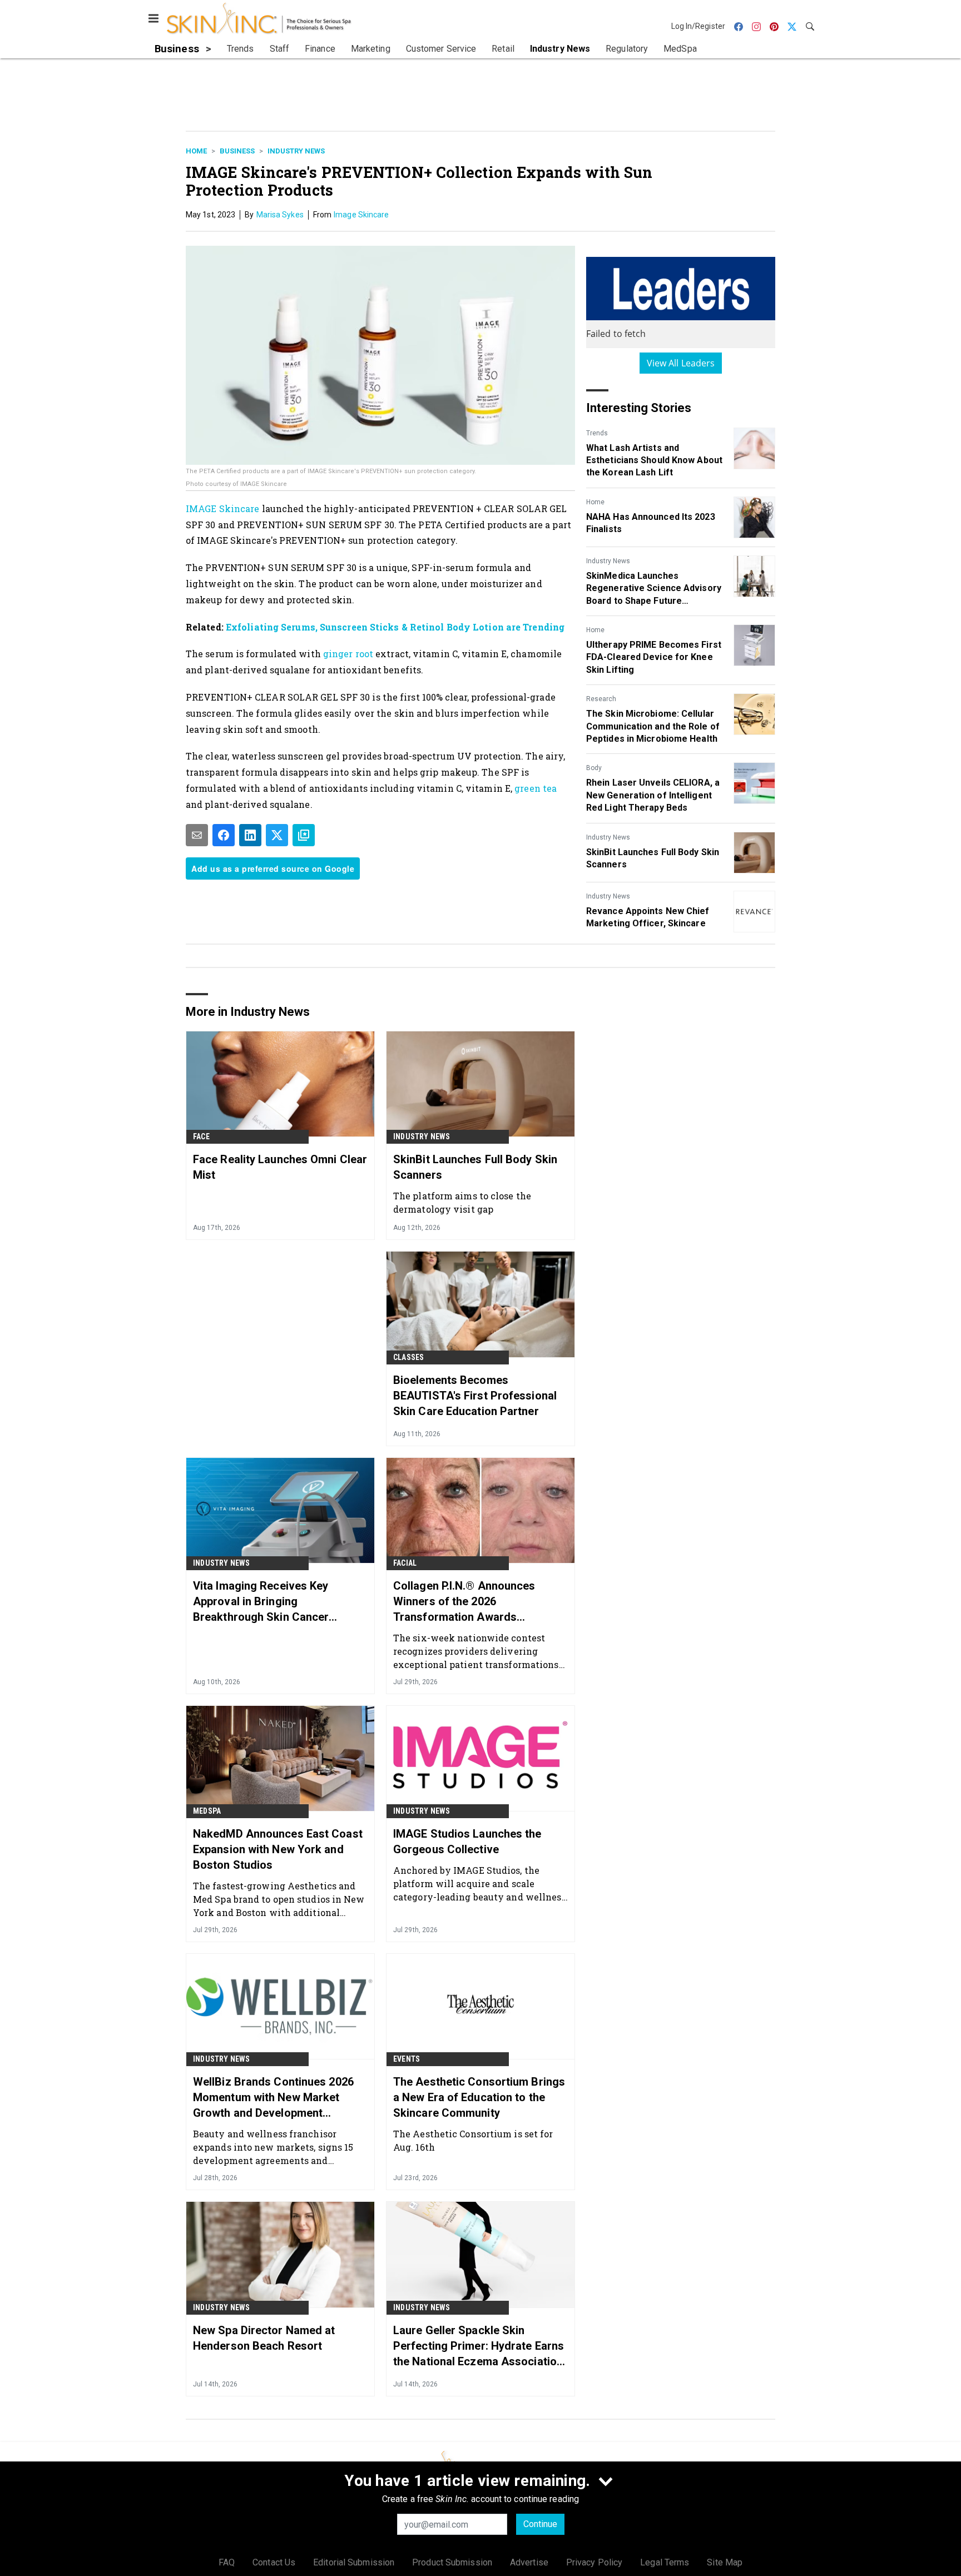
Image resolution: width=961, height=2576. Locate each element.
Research (601, 699)
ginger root (349, 654)
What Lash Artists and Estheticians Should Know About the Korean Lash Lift (654, 460)
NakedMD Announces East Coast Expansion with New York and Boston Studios (278, 1849)
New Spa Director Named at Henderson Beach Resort (264, 2338)
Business (237, 151)
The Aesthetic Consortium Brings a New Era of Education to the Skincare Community (479, 2097)
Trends (597, 433)
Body (594, 768)
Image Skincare (361, 215)
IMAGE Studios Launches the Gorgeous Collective (467, 1842)
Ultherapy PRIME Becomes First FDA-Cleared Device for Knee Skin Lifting (654, 657)
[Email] (197, 835)
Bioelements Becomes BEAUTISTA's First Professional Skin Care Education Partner (475, 1396)
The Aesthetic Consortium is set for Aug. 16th (473, 2140)
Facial (405, 1563)
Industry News (296, 151)
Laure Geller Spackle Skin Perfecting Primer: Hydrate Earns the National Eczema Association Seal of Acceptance (479, 2346)
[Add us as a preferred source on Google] (304, 835)
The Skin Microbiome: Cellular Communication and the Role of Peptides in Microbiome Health (653, 726)
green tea (536, 788)
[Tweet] (277, 835)
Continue (540, 2524)
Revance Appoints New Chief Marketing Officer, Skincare (648, 917)
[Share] (224, 835)
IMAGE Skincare (222, 508)
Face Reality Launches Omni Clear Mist (280, 1167)
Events (407, 2059)
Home (196, 151)
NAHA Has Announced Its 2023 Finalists (651, 523)
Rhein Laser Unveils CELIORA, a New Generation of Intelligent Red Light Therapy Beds (653, 795)
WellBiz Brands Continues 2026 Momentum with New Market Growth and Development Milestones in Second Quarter (273, 2098)
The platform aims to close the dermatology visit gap (462, 1202)
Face (201, 1136)
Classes (408, 1357)
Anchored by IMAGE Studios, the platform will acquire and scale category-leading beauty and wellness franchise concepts (480, 1883)
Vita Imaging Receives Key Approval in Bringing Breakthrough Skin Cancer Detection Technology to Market (275, 1602)
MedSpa (207, 1811)
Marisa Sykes (280, 215)
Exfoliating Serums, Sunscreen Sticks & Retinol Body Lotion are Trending (395, 627)
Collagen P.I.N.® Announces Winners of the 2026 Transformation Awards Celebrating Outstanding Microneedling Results (464, 1602)
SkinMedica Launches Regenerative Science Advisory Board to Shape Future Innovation (654, 589)
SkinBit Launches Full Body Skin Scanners (653, 858)
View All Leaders (681, 363)
